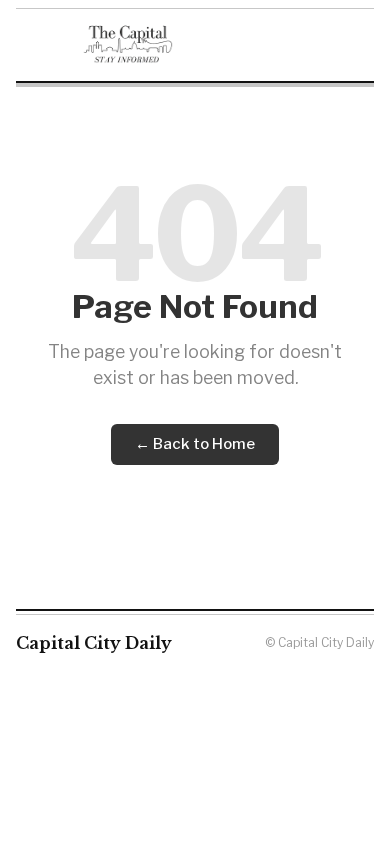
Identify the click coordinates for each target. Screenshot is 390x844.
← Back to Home (195, 444)
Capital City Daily (94, 643)
